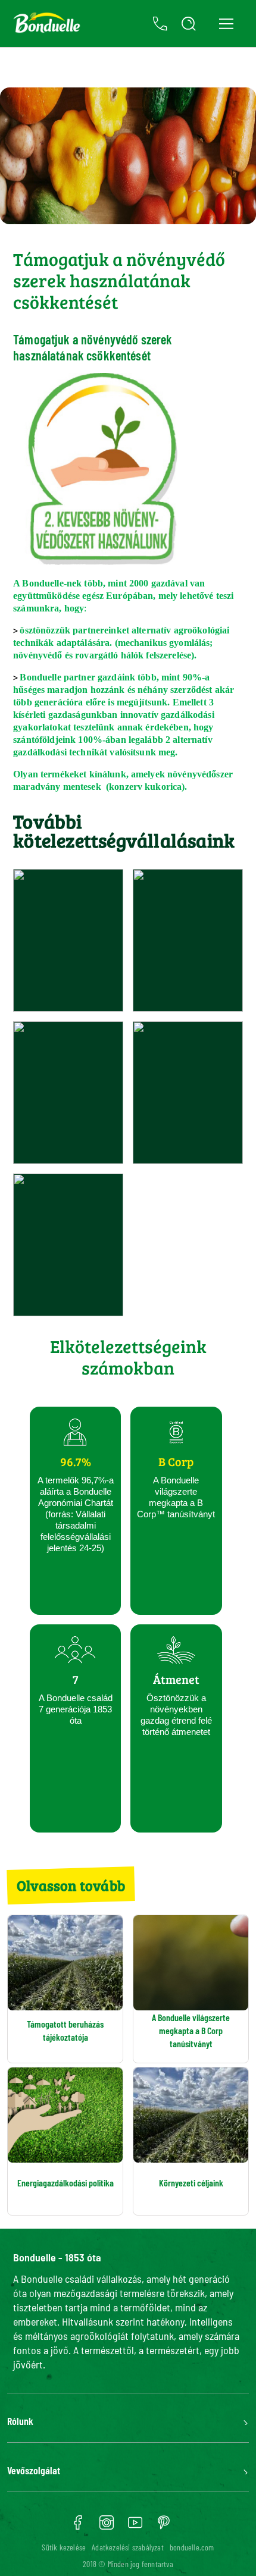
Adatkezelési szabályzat (128, 2547)
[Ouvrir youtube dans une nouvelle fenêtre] (135, 2527)
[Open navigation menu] (226, 23)
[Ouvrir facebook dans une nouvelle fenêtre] (78, 2527)
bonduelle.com (192, 2547)
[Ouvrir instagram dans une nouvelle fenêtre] (107, 2527)
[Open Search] (189, 24)
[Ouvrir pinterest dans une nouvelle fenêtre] (164, 2527)
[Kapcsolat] (160, 24)
